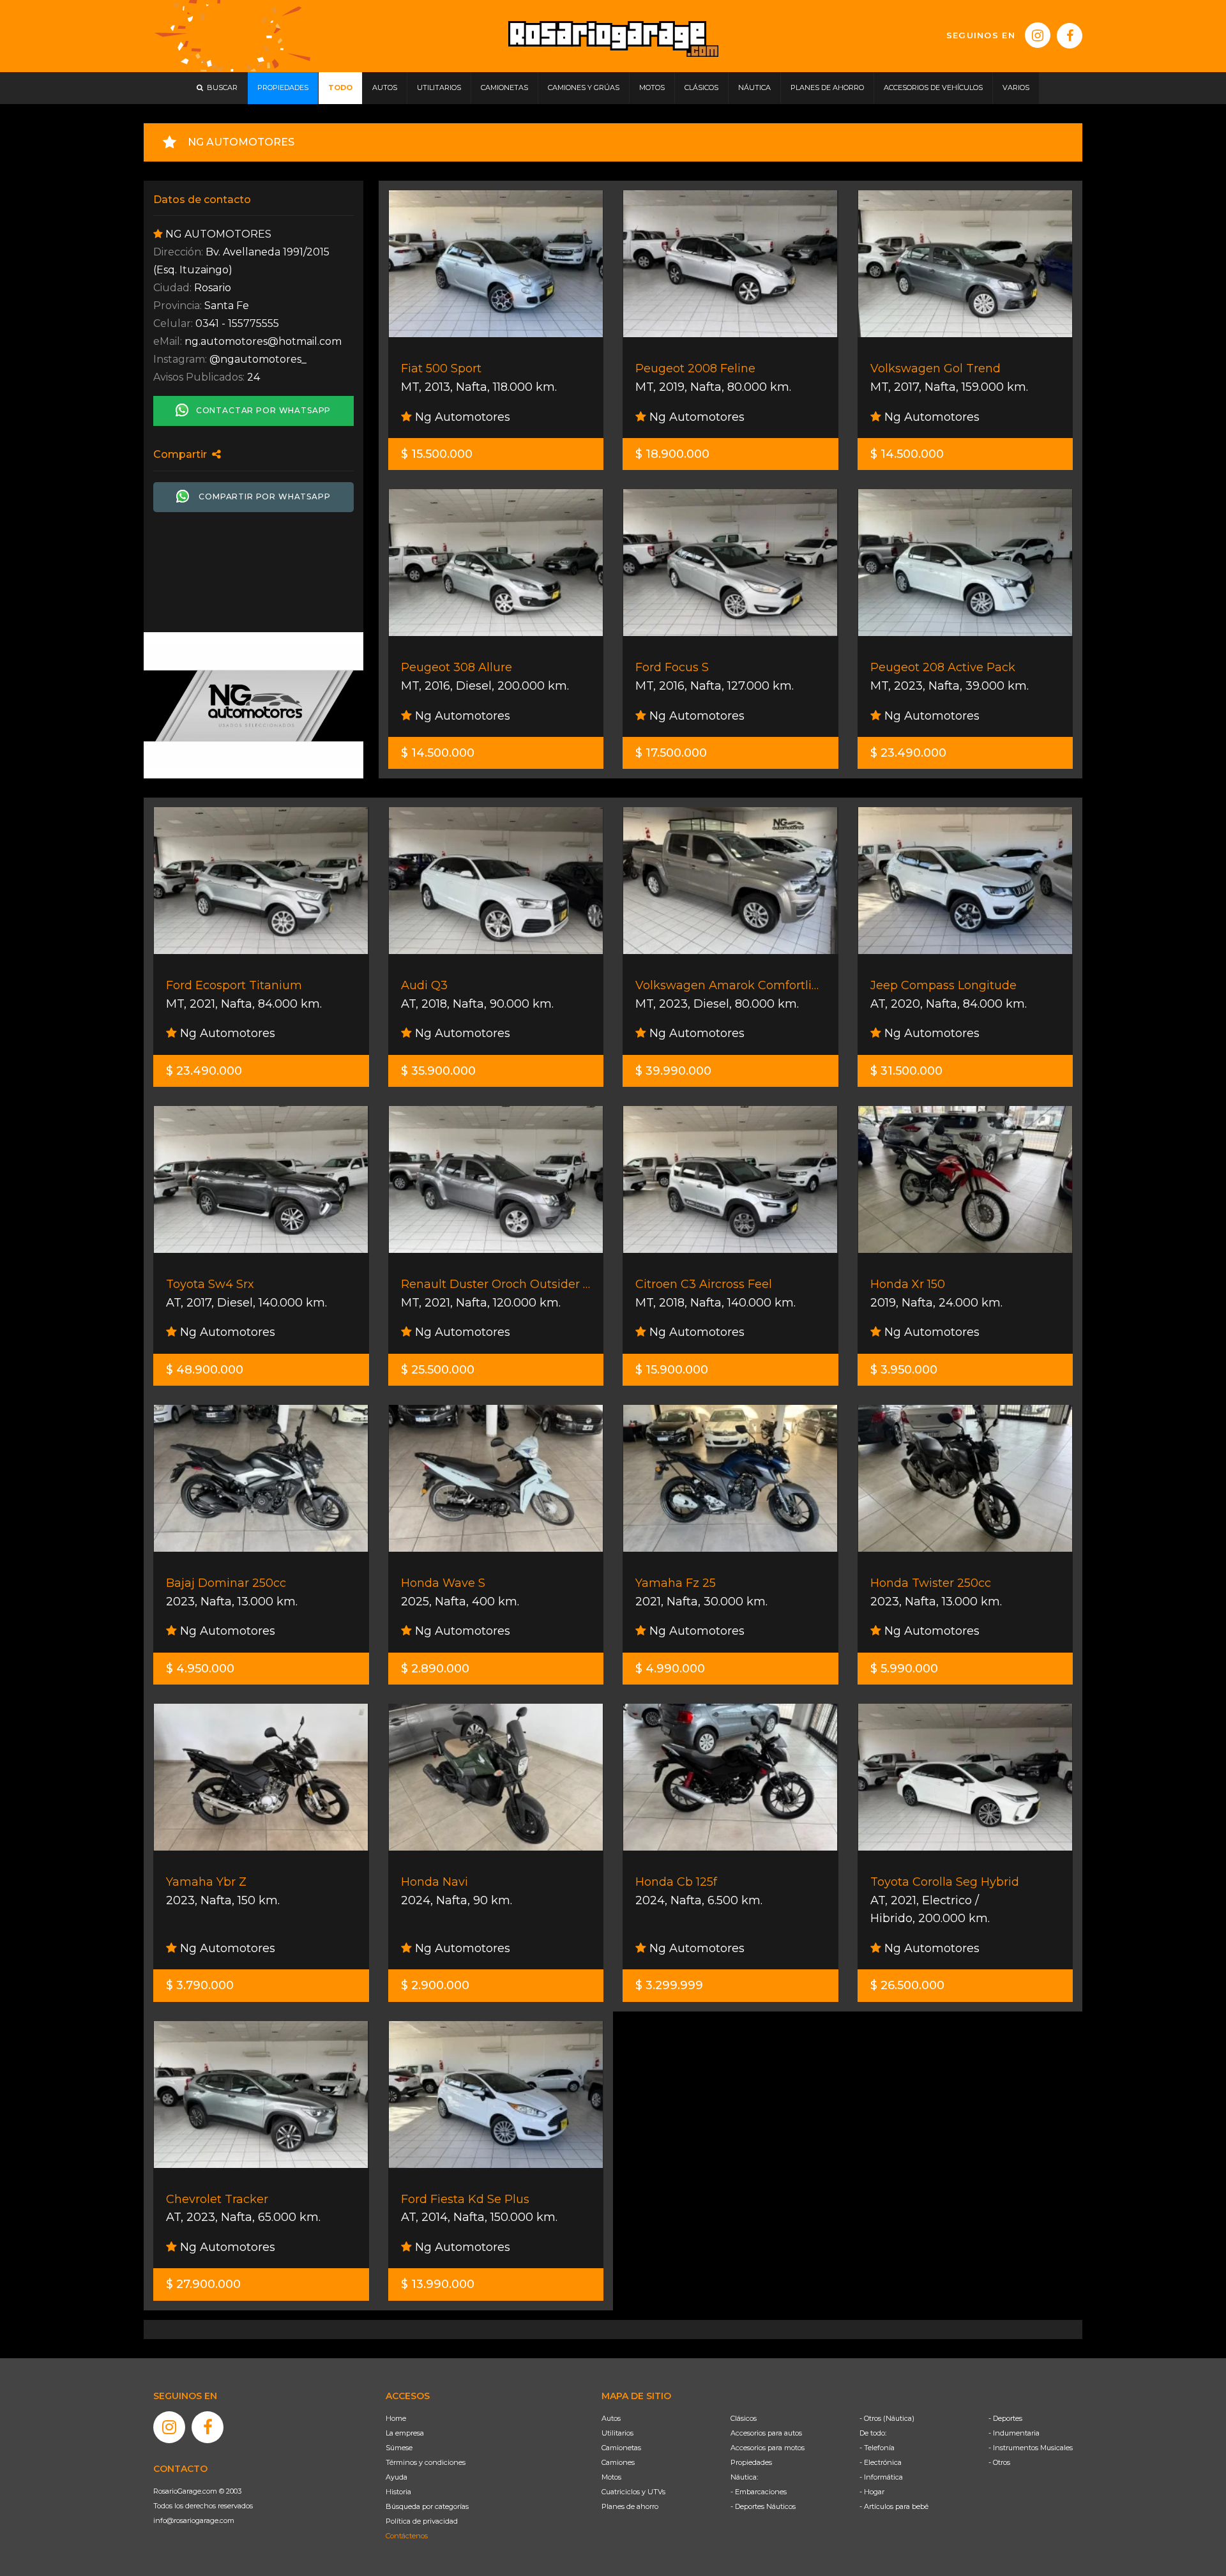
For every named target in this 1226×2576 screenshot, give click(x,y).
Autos (611, 2418)
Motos (611, 2477)
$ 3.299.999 (669, 1985)
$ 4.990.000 (670, 1669)
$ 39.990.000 (673, 1071)
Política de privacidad (422, 2521)
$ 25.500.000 (438, 1370)
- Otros (999, 2462)
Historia (398, 2492)
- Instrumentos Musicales (1031, 2448)
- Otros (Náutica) (887, 2418)
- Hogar (872, 2492)
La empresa (405, 2433)
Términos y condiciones (426, 2462)
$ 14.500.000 (907, 454)
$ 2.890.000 (435, 1669)
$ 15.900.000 (672, 1370)
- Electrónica (881, 2462)
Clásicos (744, 2418)
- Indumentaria (1014, 2433)
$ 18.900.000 (672, 454)
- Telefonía (877, 2448)
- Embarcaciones (759, 2492)
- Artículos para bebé (894, 2506)
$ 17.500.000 (671, 753)
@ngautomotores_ (258, 359)
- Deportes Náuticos (763, 2506)
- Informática (881, 2477)
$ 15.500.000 (437, 454)
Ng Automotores (461, 417)
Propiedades (751, 2462)
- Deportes (1005, 2418)
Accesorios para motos (768, 2448)
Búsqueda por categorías (427, 2506)
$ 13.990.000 (438, 2284)
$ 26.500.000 (907, 1985)
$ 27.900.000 (203, 2284)
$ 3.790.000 (200, 1985)
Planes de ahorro (630, 2506)
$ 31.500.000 (906, 1071)
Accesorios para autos (766, 2433)
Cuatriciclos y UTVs (633, 2492)
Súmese (399, 2448)
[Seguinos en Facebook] (1070, 36)
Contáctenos (407, 2536)
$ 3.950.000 (904, 1370)
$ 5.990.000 (904, 1669)
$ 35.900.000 (438, 1071)
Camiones (618, 2462)
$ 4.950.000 (200, 1669)
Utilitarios (617, 2433)
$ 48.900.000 (205, 1370)
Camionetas (621, 2448)
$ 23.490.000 (908, 753)
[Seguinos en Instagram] (1038, 35)
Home (396, 2418)
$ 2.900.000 (435, 1985)
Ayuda (397, 2477)
